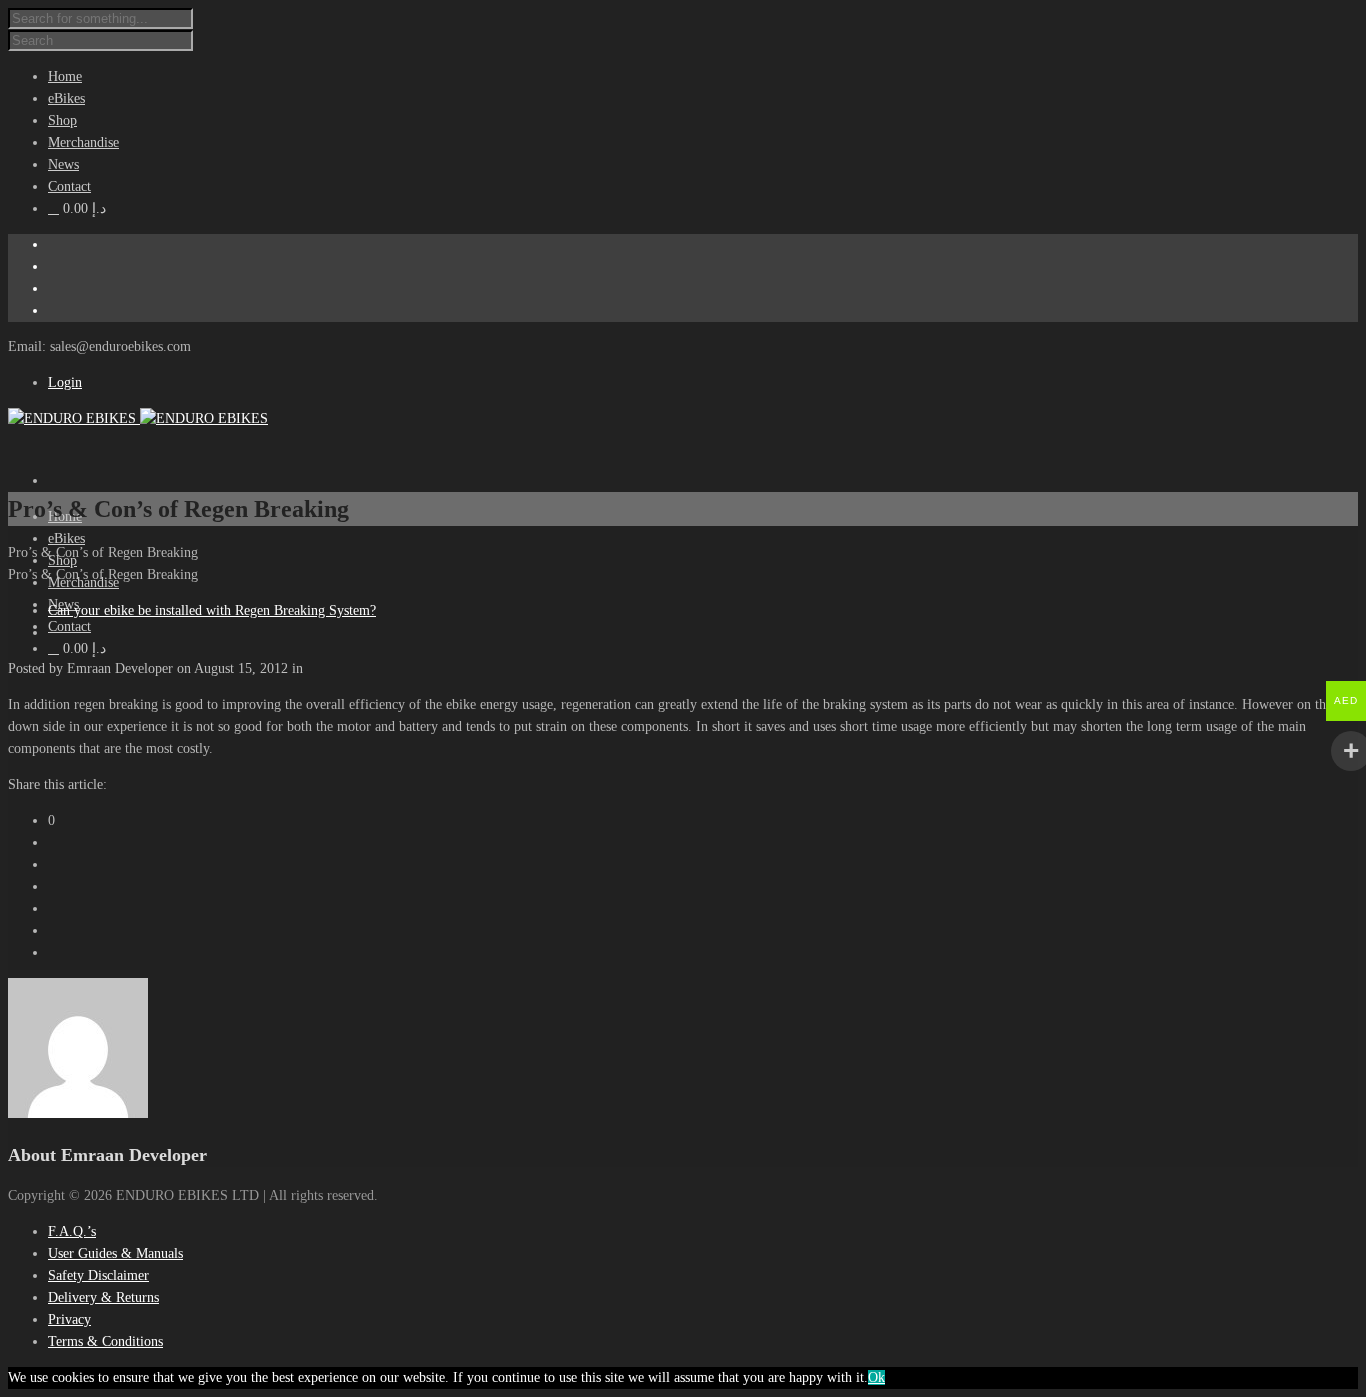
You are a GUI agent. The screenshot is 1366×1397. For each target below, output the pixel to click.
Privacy (69, 1319)
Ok (876, 1377)
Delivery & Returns (103, 1297)
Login (65, 382)
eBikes (66, 538)
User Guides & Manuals (115, 1253)
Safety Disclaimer (98, 1275)
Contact (69, 626)
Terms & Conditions (105, 1341)
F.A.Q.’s (72, 1231)
